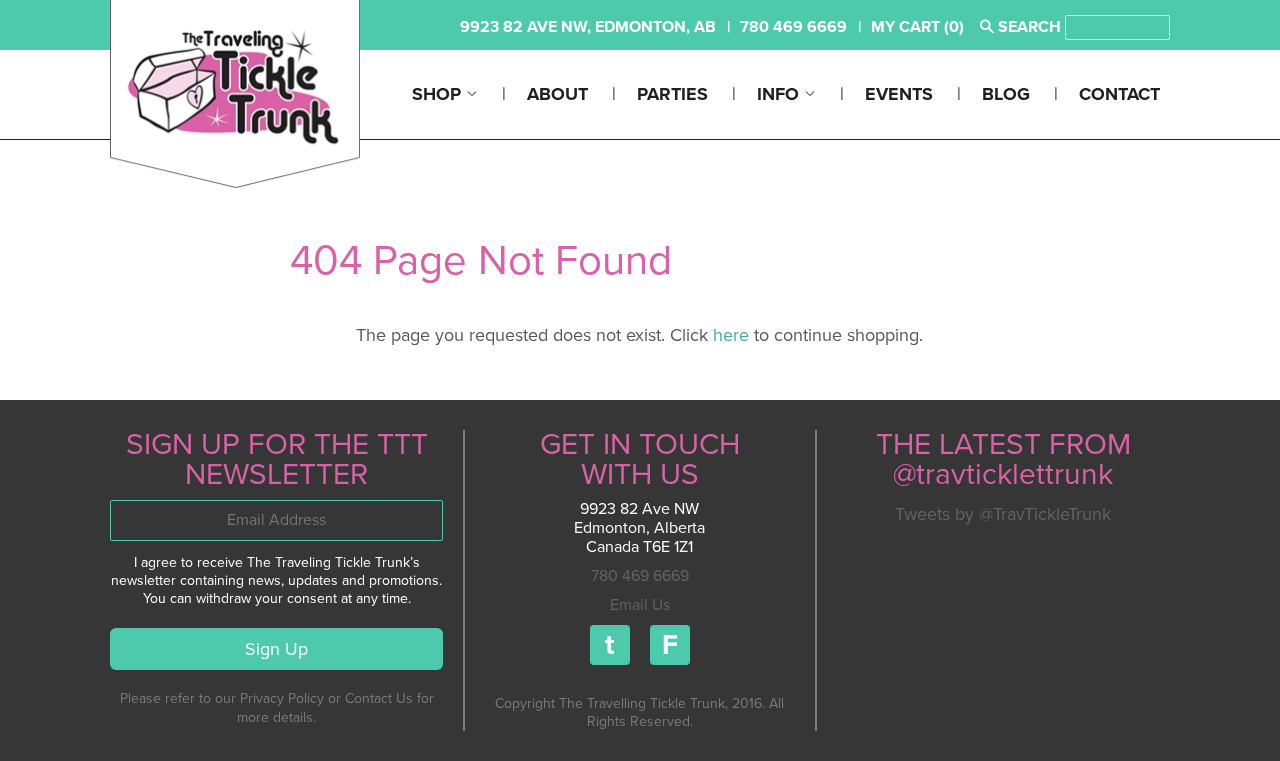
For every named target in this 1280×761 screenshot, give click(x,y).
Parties (672, 94)
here (731, 335)
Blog (1006, 94)
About (557, 94)
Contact (1119, 94)
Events (899, 94)
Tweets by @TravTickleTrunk (1003, 514)
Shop (439, 94)
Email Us (640, 605)
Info (780, 94)
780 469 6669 (640, 576)
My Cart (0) (917, 27)
